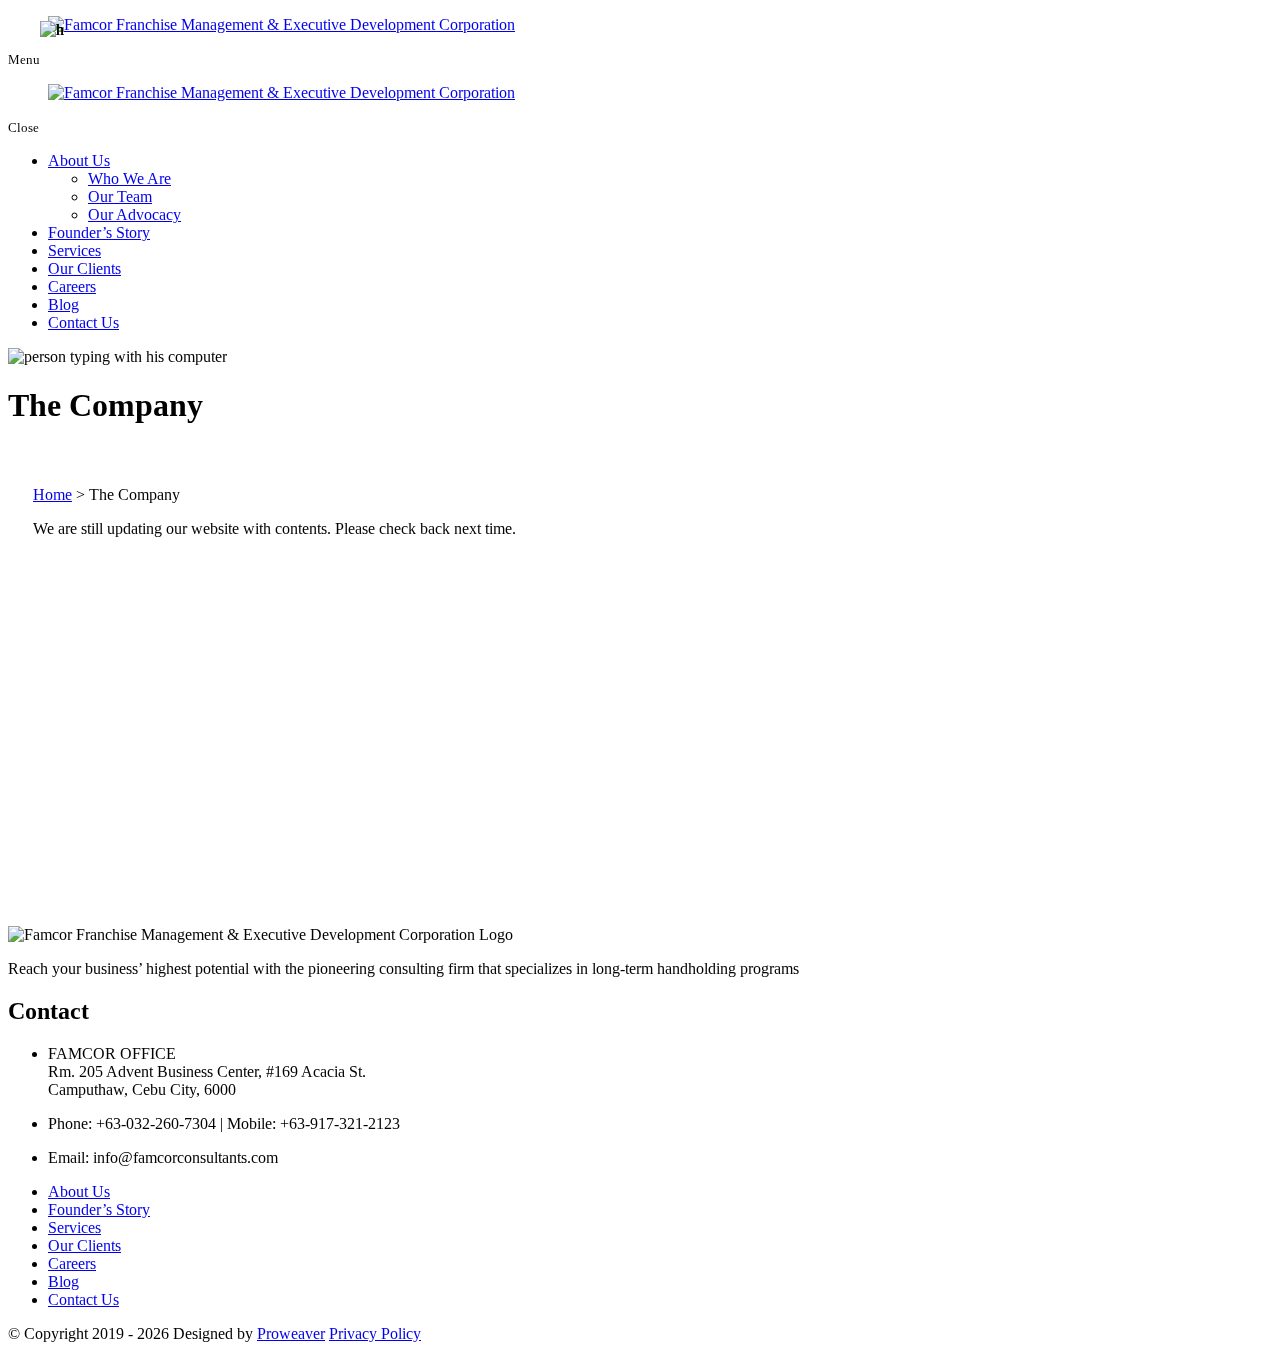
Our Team (120, 196)
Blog (63, 304)
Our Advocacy (134, 214)
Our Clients (84, 268)
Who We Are (129, 178)
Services (74, 250)
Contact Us (83, 322)
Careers (72, 286)
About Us (79, 160)
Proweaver (291, 1333)
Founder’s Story (99, 232)
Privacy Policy (375, 1333)
